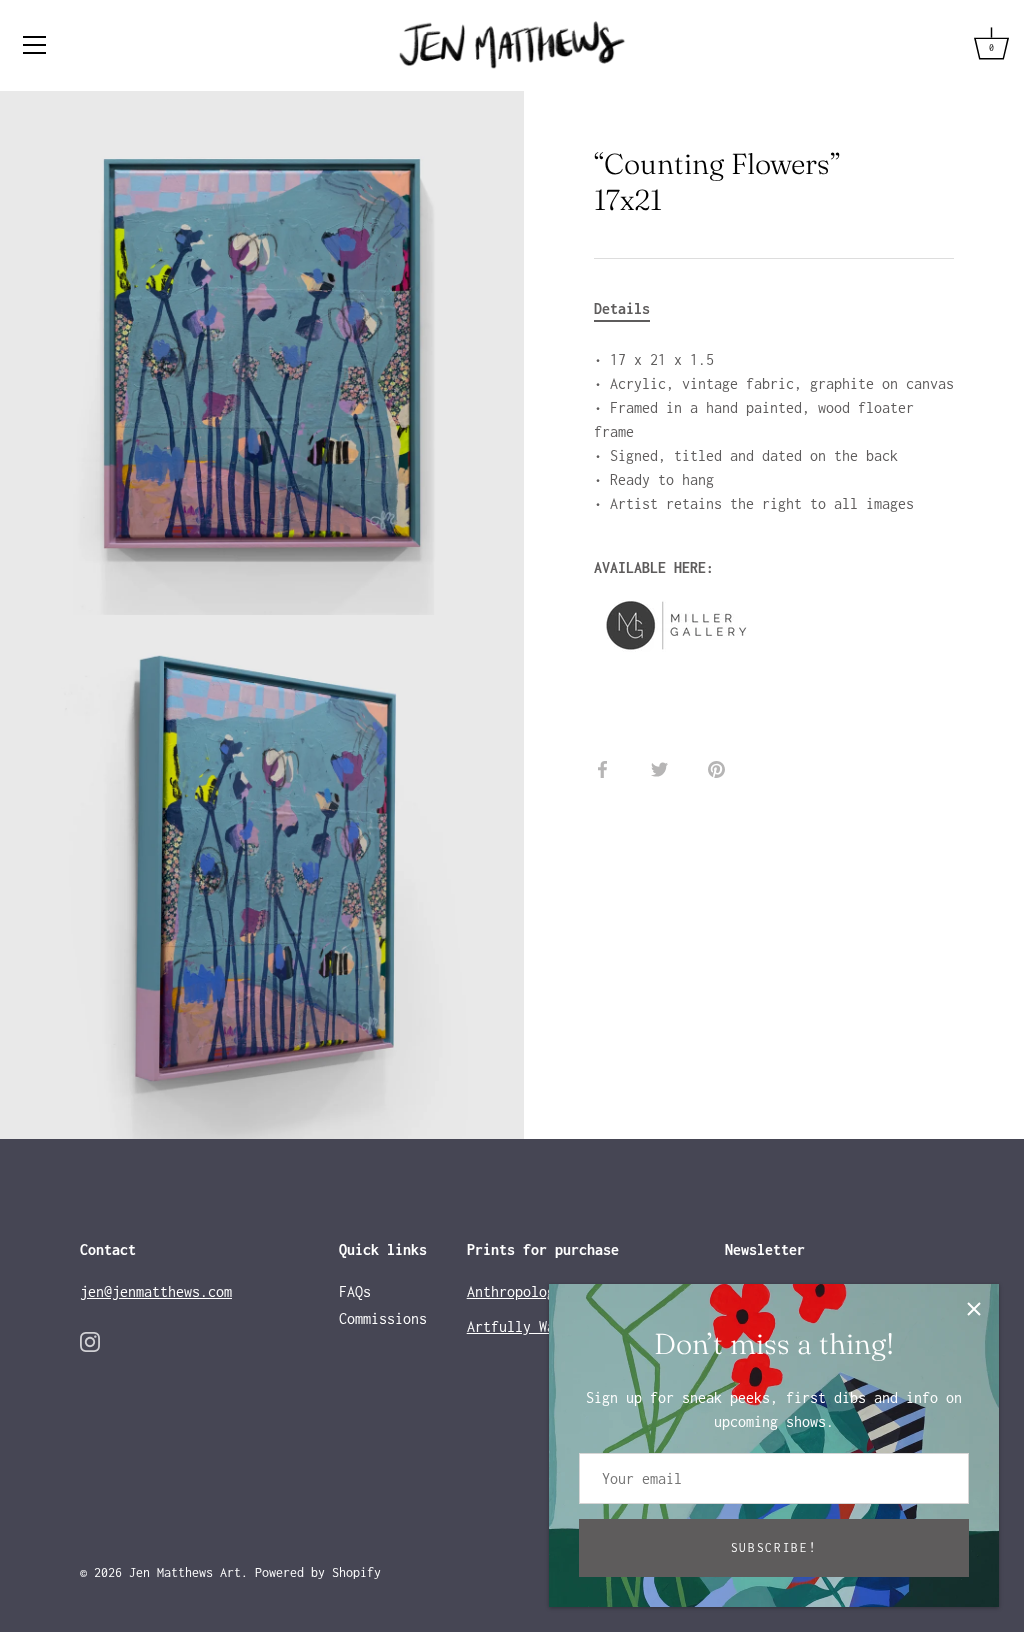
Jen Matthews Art (185, 1572)
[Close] (974, 1309)
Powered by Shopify (318, 1572)
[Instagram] (90, 1340)
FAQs (355, 1291)
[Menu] (35, 45)
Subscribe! (774, 1547)
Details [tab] (622, 308)
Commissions (383, 1318)
